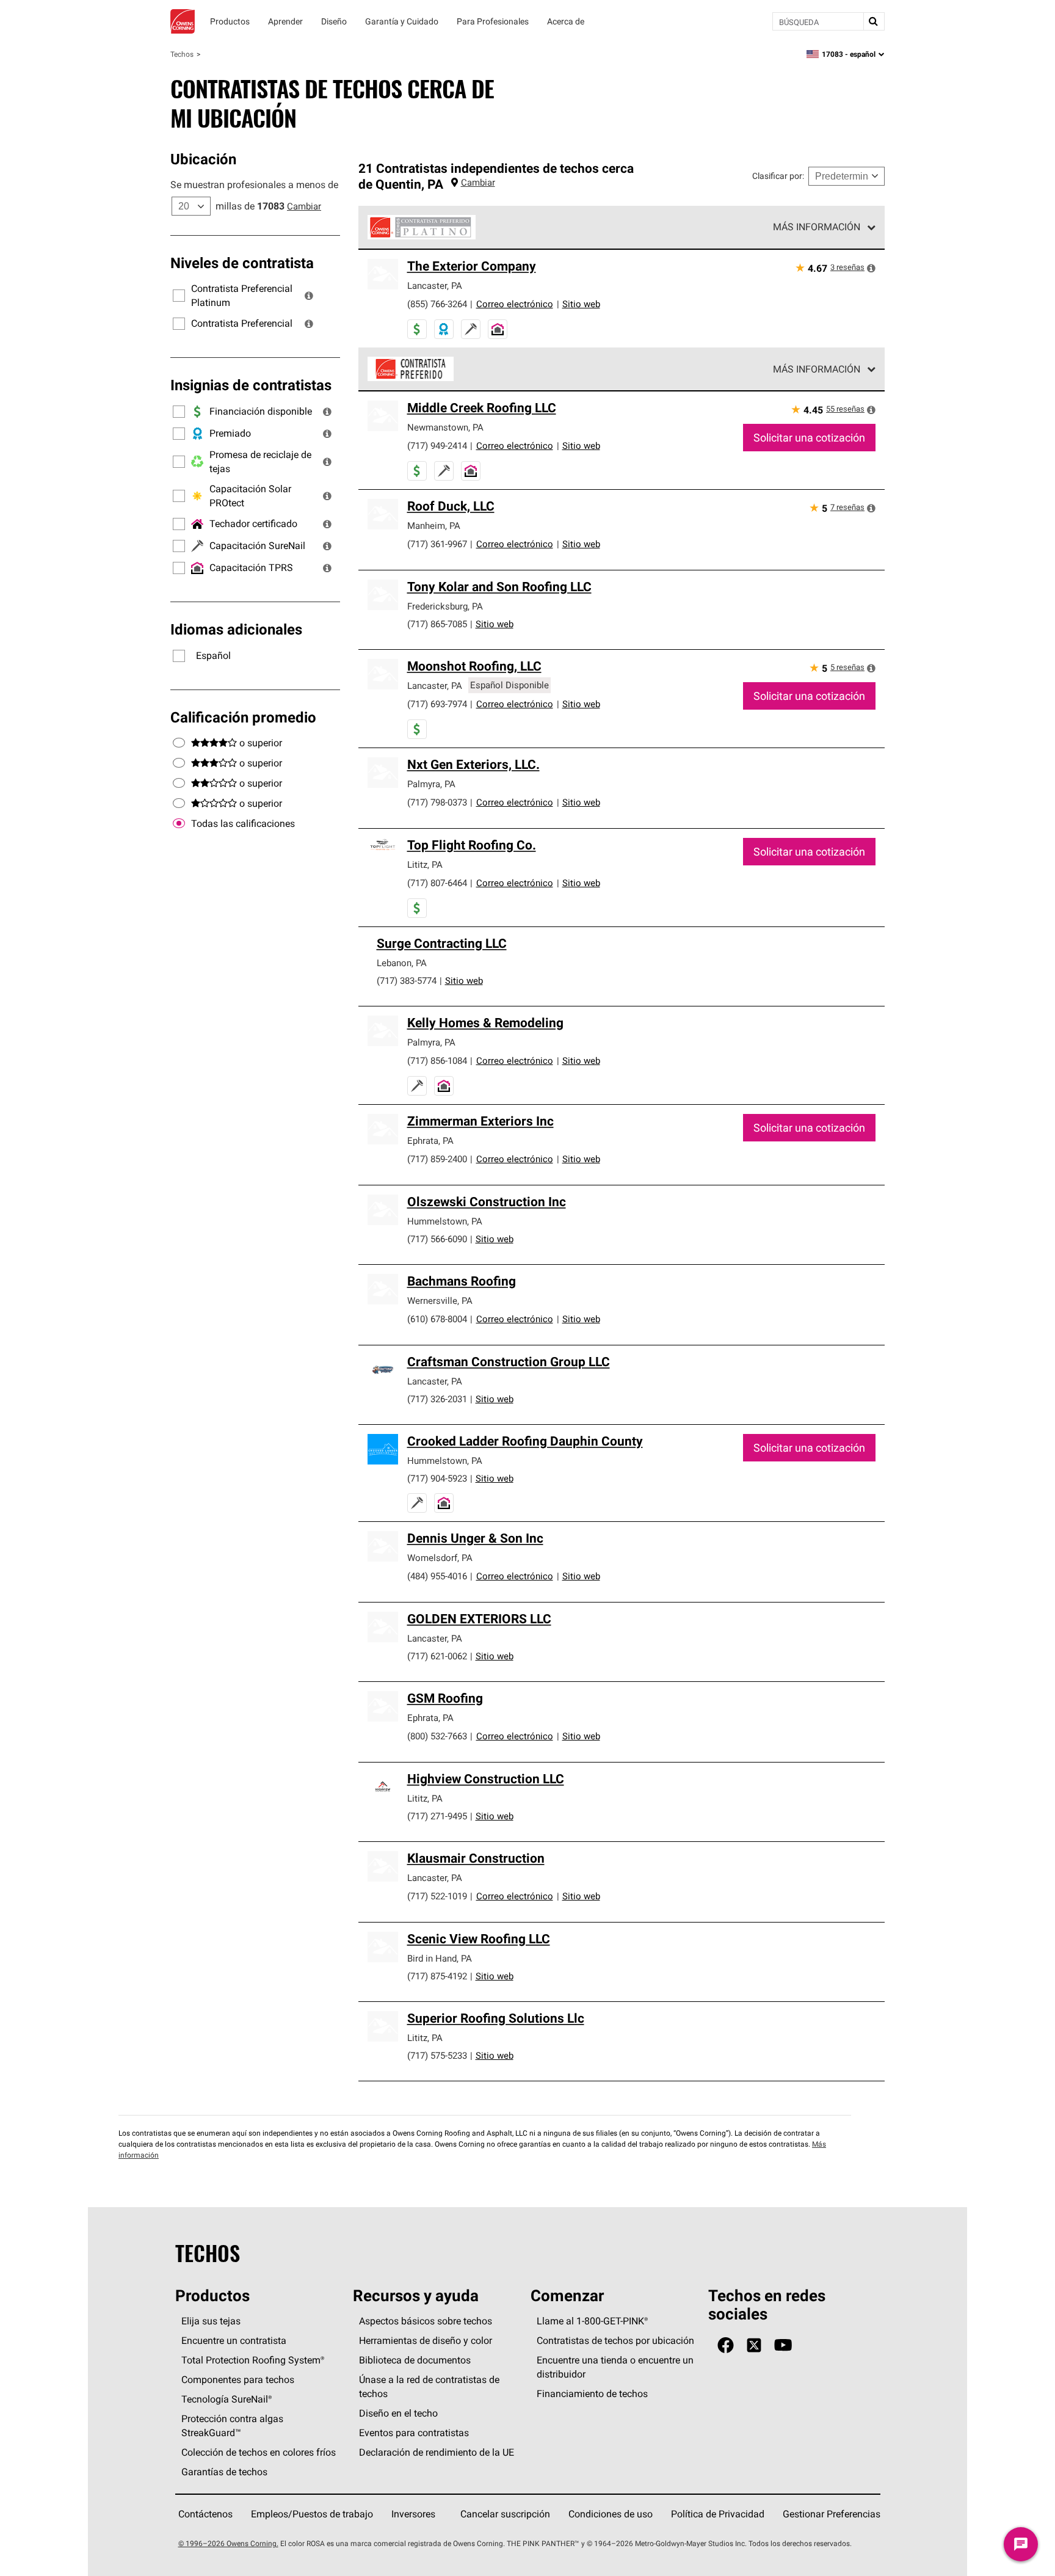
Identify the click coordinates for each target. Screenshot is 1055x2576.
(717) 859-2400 (437, 1159)
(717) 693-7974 (437, 704)
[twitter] (754, 2345)
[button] (309, 296)
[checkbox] (179, 824)
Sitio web (581, 304)
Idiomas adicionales (236, 629)
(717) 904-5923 (437, 1478)
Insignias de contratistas (251, 385)
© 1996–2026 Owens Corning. (228, 2543)
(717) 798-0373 (437, 802)
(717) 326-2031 (437, 1399)
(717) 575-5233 (437, 2055)
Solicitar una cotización (809, 438)
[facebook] (726, 2345)
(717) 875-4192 (437, 1976)
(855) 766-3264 (437, 304)
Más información (817, 227)
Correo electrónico (515, 304)
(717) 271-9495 (437, 1816)
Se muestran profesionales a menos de (254, 184)
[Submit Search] (874, 21)
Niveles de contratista (242, 263)
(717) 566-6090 (437, 1239)
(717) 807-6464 (437, 883)
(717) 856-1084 (437, 1061)
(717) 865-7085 (437, 624)
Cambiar (304, 206)
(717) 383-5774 (407, 981)
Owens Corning (183, 21)
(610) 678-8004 (437, 1319)
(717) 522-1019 (437, 1896)
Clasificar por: (778, 176)
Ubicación (203, 159)
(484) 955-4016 (437, 1576)
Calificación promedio (243, 717)
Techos (182, 54)
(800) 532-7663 (437, 1736)
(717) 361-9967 (437, 544)
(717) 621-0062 (437, 1656)
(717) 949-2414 (437, 446)
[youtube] (783, 2345)
